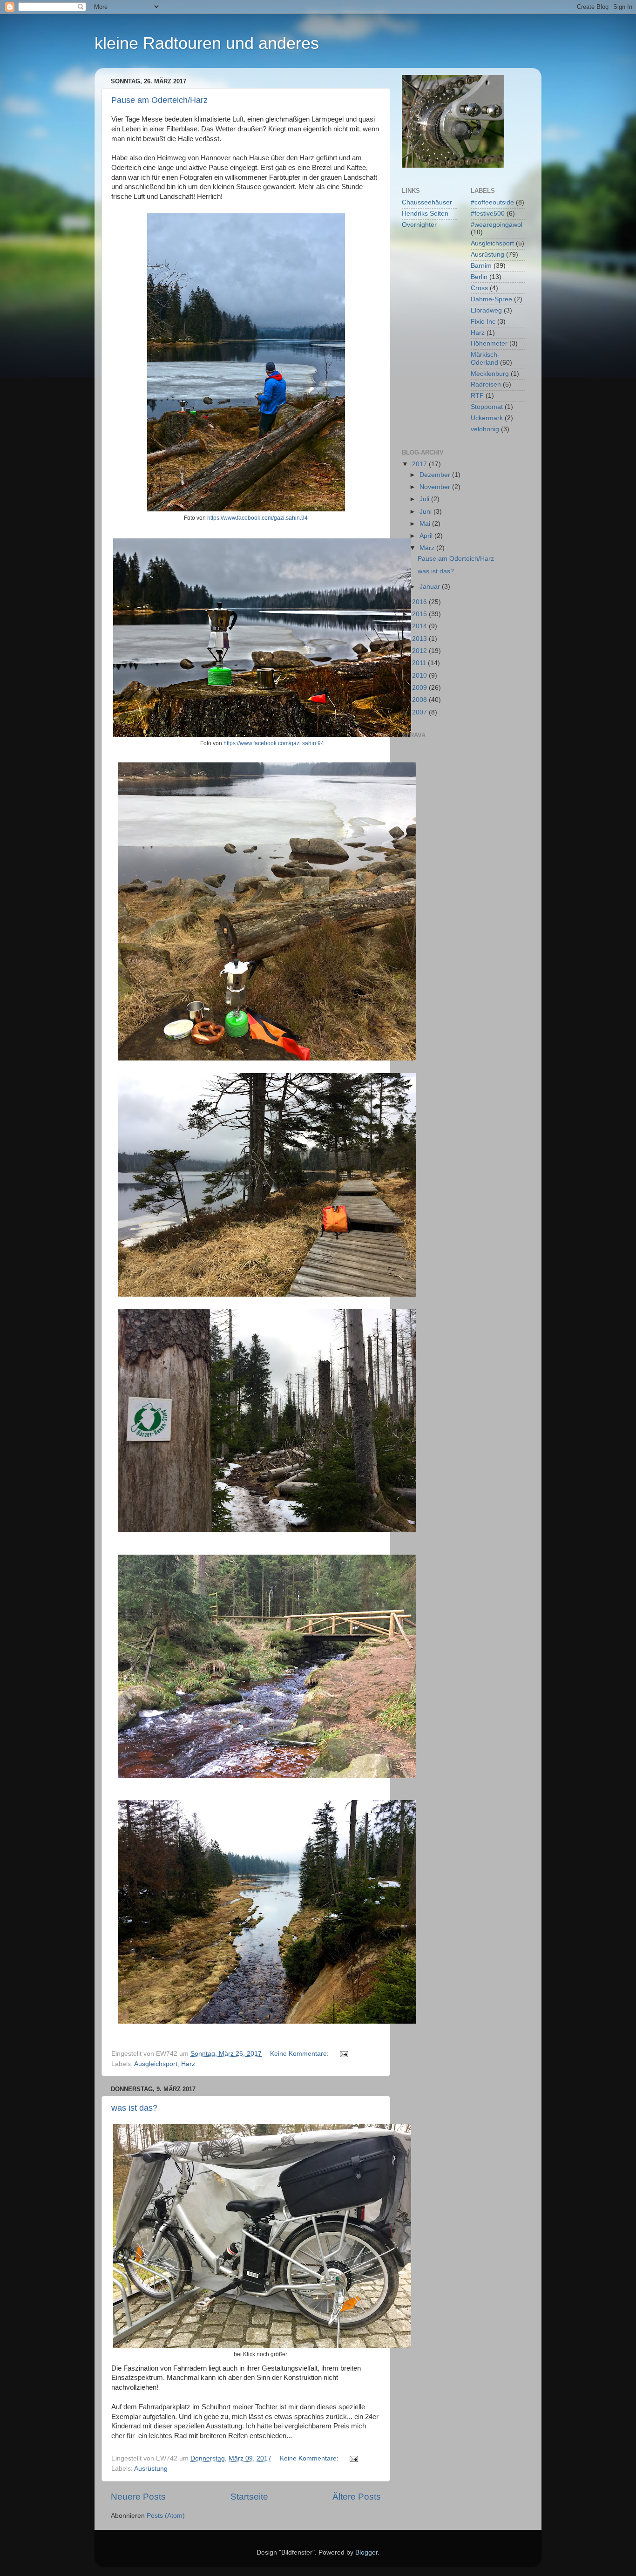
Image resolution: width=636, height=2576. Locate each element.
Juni (426, 512)
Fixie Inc (483, 322)
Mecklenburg (490, 374)
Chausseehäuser (427, 202)
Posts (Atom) (166, 2516)
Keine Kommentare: (300, 2054)
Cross (479, 288)
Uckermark (487, 418)
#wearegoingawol (497, 225)
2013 (420, 639)
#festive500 (488, 214)
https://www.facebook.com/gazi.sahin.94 (257, 518)
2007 (420, 712)
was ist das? (134, 2108)
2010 (420, 676)
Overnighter (419, 225)
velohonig (485, 429)
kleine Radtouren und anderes (207, 43)
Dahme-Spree (491, 299)
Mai (426, 524)
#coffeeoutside (492, 202)
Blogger (366, 2552)
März (428, 548)
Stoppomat (487, 407)
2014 (420, 626)
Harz (188, 2064)
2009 (420, 688)
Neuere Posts (138, 2497)
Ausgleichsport (156, 2064)
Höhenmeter (489, 343)
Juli (425, 499)
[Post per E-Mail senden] (343, 2054)
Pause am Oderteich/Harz (159, 100)
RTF (477, 396)
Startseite (249, 2497)
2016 (420, 602)
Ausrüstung (151, 2469)
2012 (420, 651)
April (427, 536)
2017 (420, 464)
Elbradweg (486, 310)
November (436, 487)
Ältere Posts (357, 2497)
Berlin (479, 277)
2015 (420, 614)
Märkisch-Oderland (485, 358)
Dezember (436, 475)
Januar (431, 587)
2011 (420, 663)
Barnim (481, 266)
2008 (420, 700)
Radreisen (486, 384)
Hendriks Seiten (425, 214)
